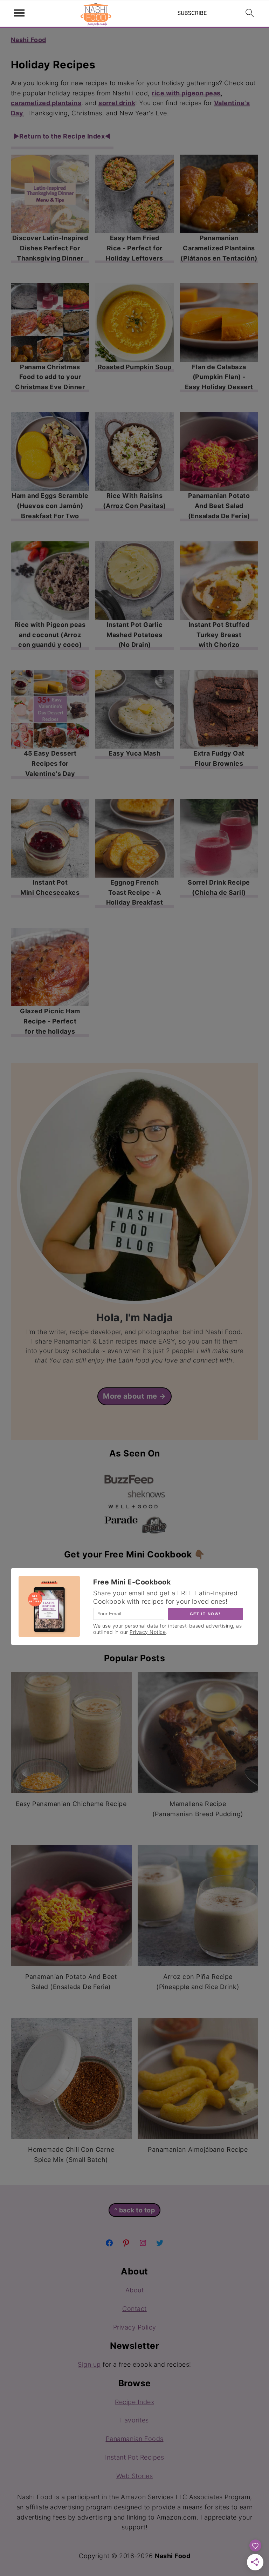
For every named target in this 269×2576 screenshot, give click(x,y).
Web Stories (135, 2476)
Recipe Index (134, 2402)
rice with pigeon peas (186, 93)
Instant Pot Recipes (135, 2457)
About (135, 2290)
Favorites (134, 2420)
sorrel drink (117, 103)
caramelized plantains (46, 103)
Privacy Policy (135, 2327)
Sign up (89, 2364)
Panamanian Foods (135, 2439)
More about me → (134, 1396)
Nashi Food (29, 40)
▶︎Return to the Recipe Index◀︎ (62, 136)
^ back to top (135, 2210)
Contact (134, 2309)
